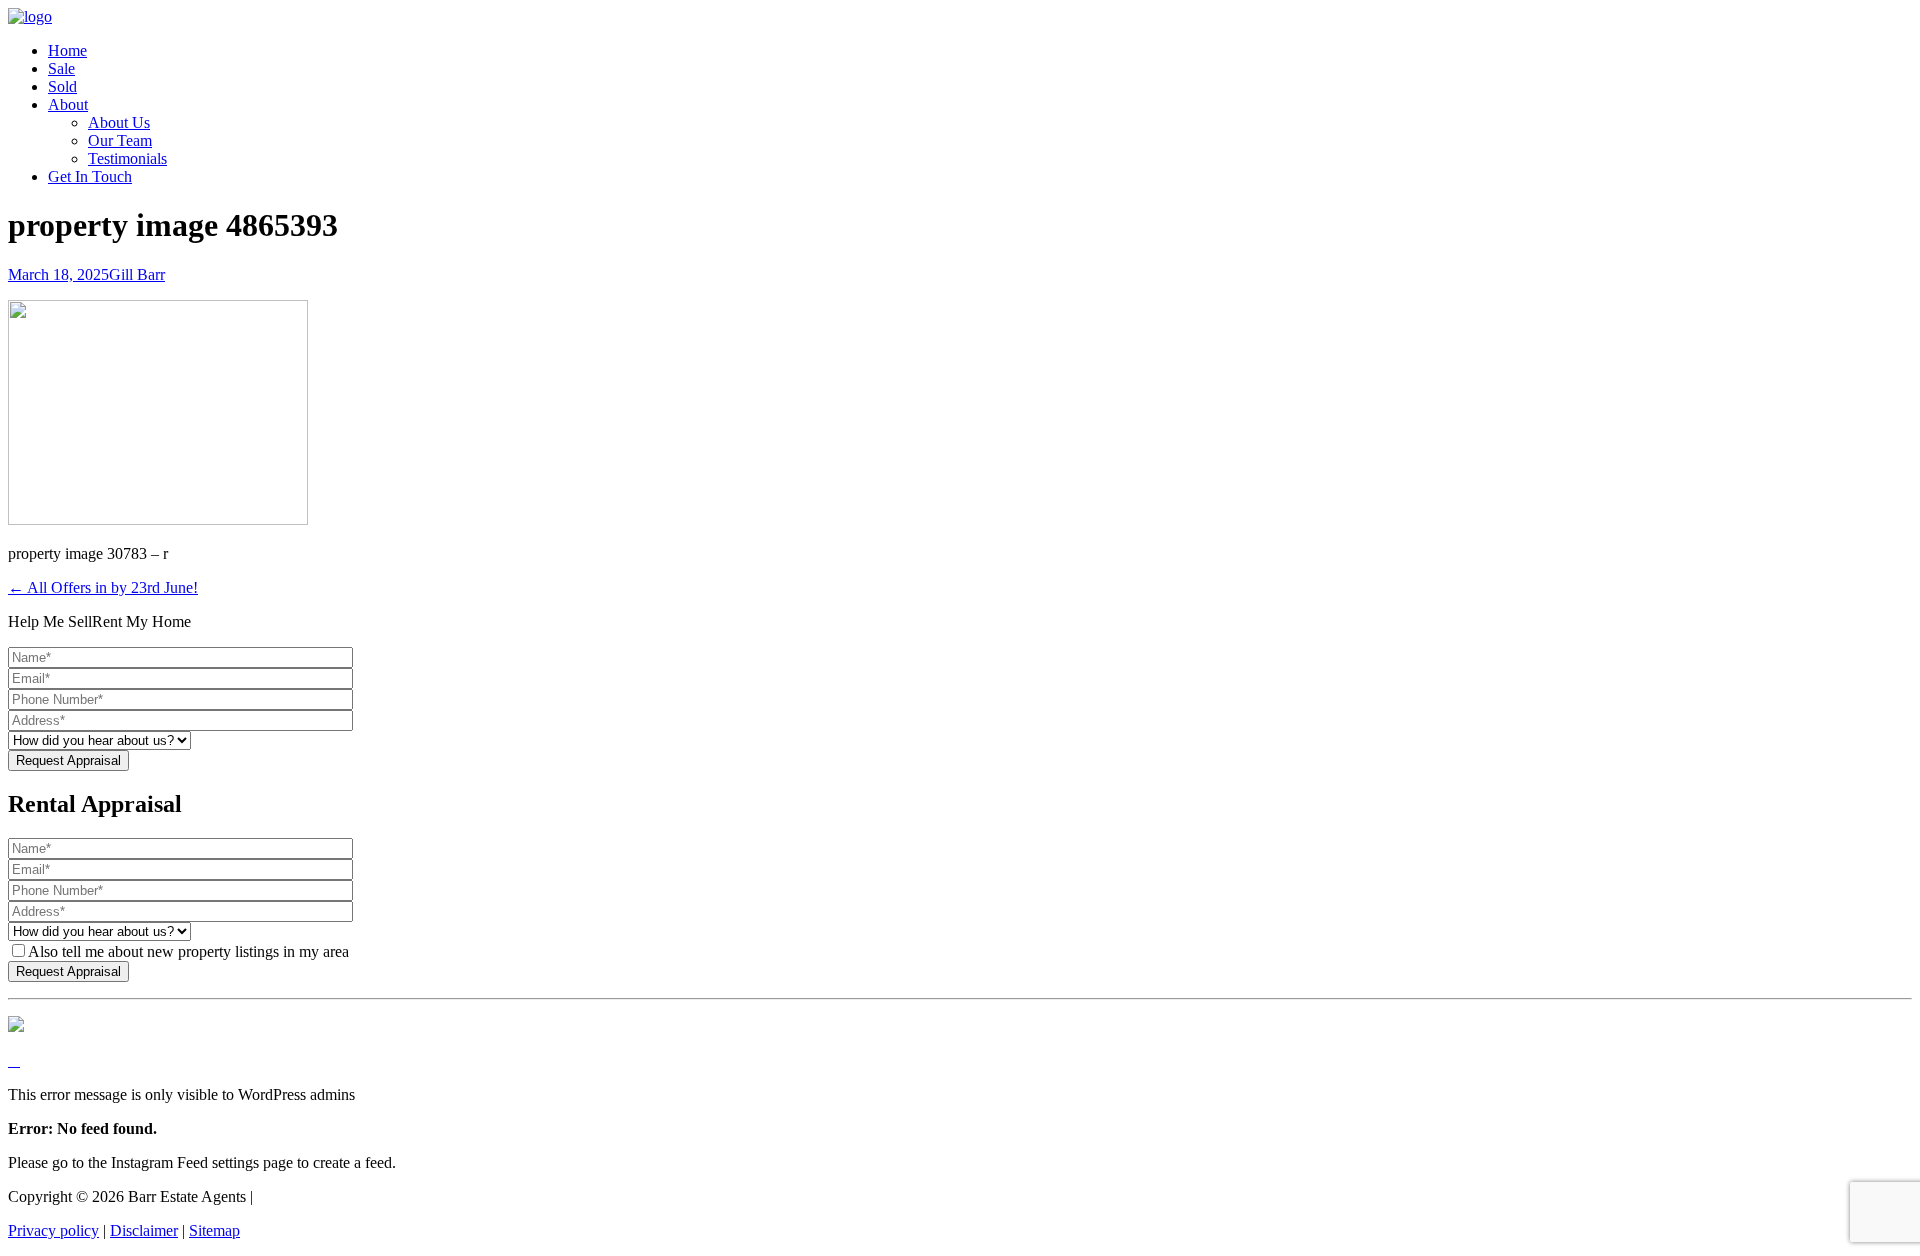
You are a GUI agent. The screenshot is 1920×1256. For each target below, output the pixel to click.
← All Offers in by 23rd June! (103, 587)
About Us (119, 122)
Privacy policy (53, 1230)
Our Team (120, 140)
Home (67, 50)
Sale (61, 68)
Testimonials (127, 158)
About (68, 104)
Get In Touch (90, 176)
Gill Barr (137, 274)
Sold (62, 86)
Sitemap (214, 1230)
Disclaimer (144, 1230)
